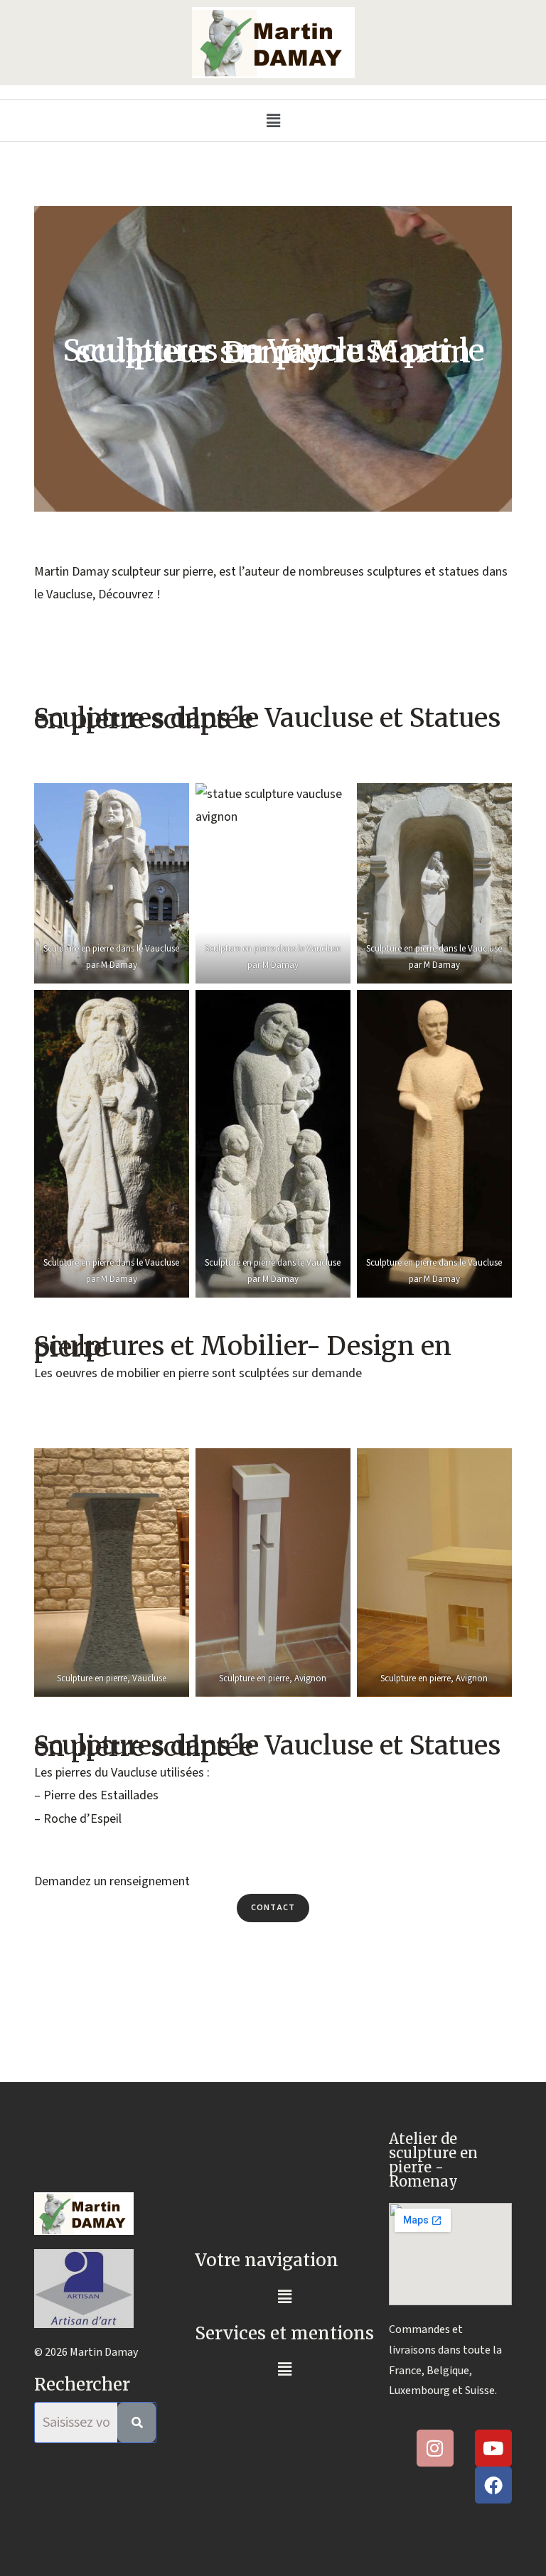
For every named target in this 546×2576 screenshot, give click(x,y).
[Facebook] (493, 2485)
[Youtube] (493, 2448)
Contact (273, 1908)
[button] (273, 121)
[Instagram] (435, 2448)
